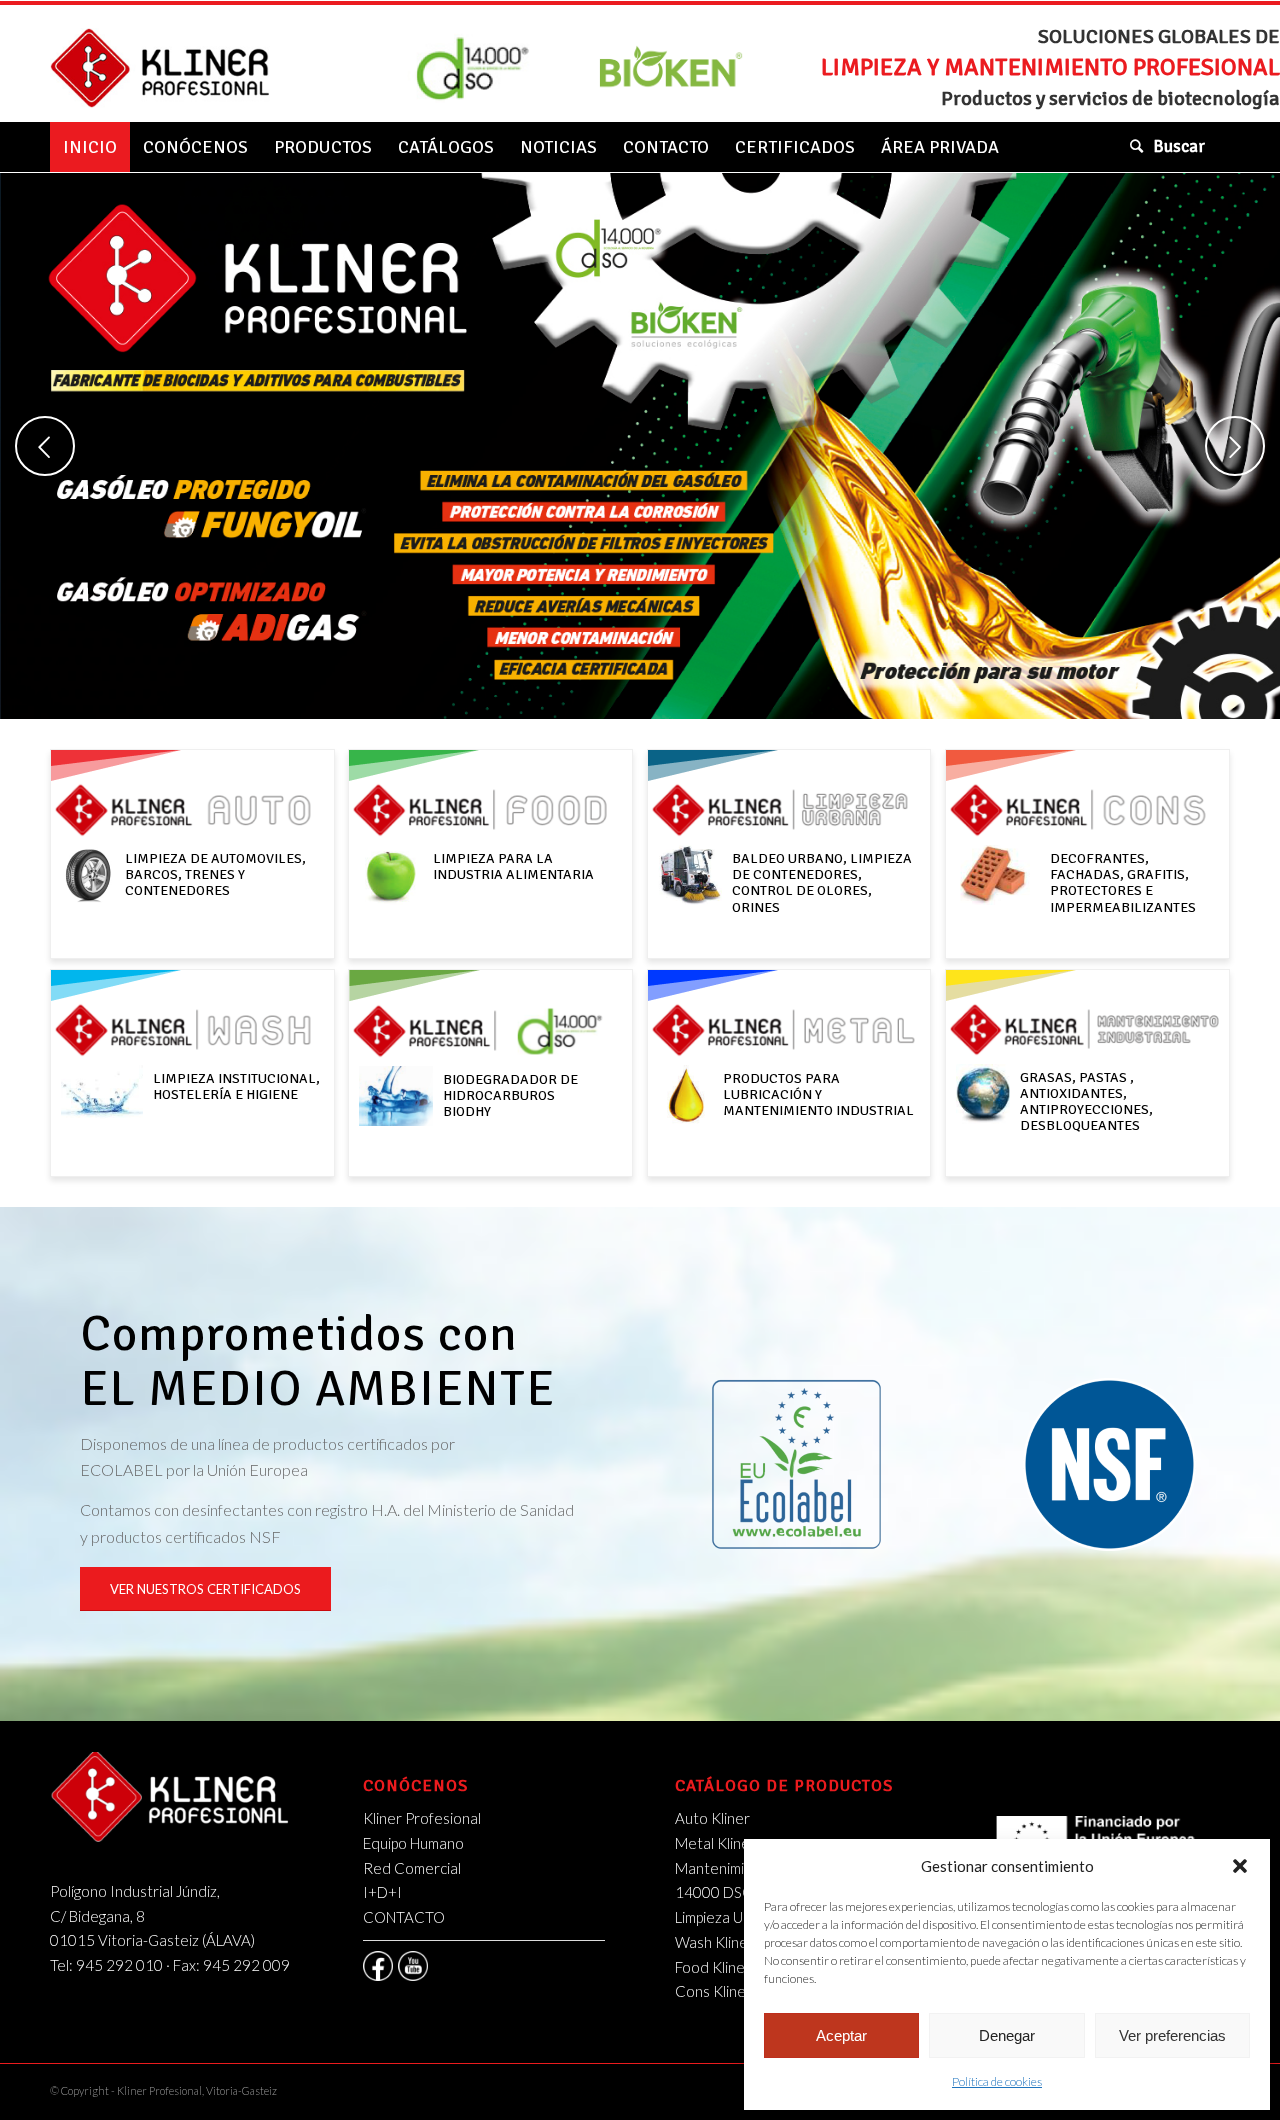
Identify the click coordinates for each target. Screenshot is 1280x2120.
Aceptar (841, 2035)
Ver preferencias (1172, 2035)
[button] (1240, 1866)
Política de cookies (997, 2081)
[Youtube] (413, 1966)
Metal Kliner (715, 1843)
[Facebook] (378, 1966)
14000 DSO (714, 1892)
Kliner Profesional (422, 1818)
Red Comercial (412, 1868)
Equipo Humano (413, 1843)
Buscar (1179, 146)
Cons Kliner (713, 1991)
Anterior (45, 446)
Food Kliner (713, 1967)
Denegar (1007, 2035)
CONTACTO (404, 1917)
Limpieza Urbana (728, 1917)
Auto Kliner (712, 1818)
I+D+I (382, 1892)
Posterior (1235, 446)
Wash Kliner (714, 1942)
